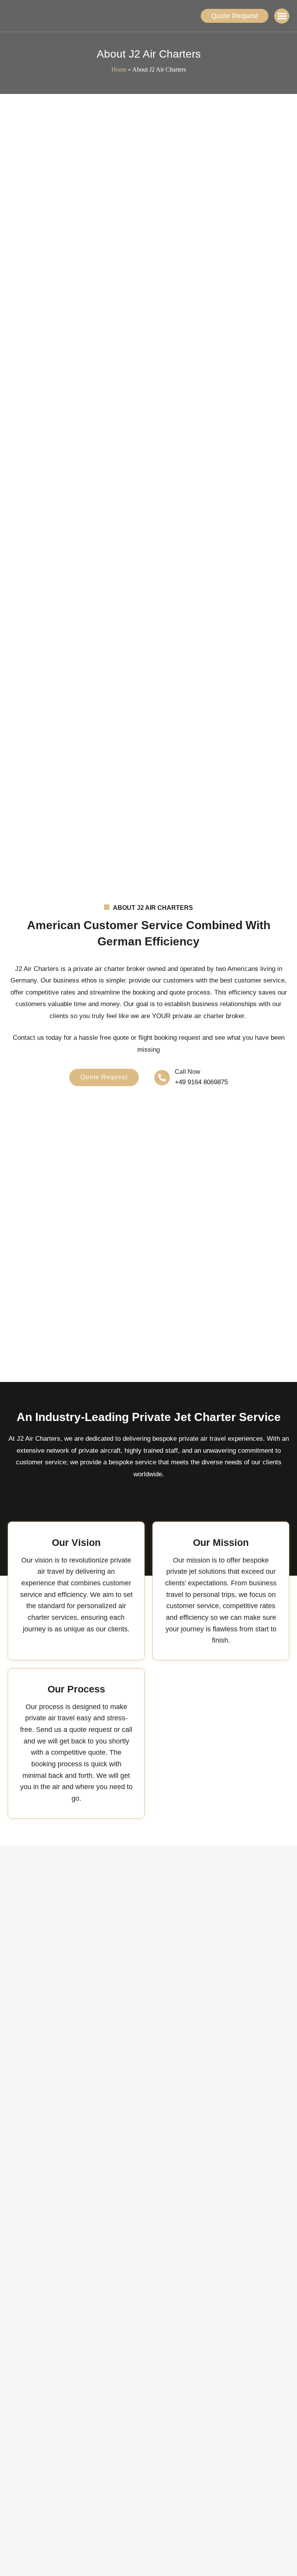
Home (119, 69)
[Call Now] (162, 1078)
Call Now (188, 1072)
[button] (282, 16)
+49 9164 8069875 (201, 1082)
